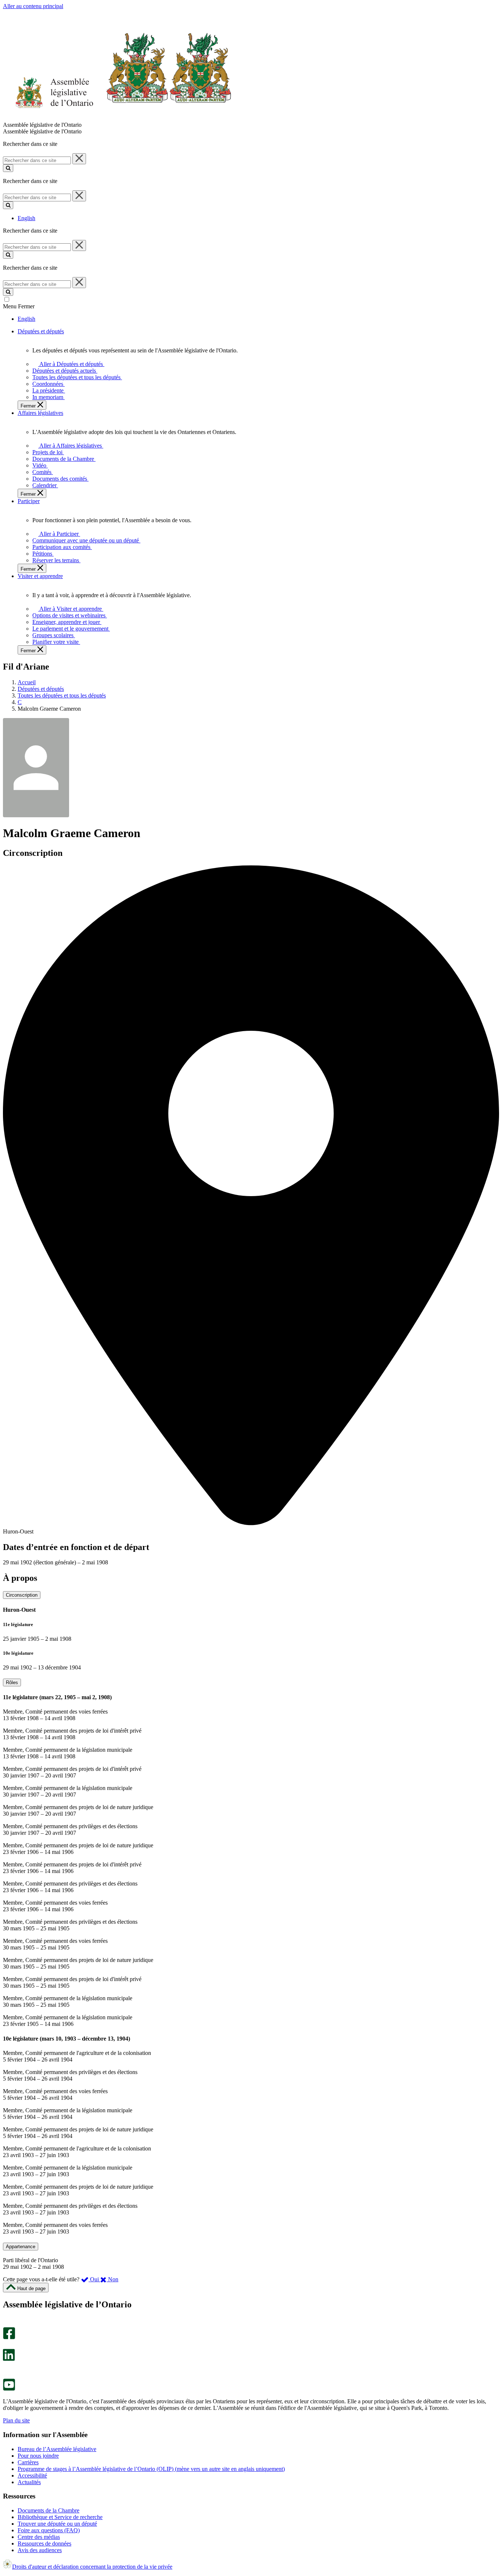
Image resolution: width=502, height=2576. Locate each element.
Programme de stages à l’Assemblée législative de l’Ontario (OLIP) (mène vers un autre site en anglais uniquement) (151, 2469)
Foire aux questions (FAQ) (49, 2530)
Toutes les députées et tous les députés (62, 695)
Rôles (12, 1682)
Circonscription (22, 1595)
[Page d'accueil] (117, 118)
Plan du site (16, 2420)
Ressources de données (44, 2543)
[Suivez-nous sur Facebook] (9, 2337)
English (26, 218)
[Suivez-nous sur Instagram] (7, 2324)
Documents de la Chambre (49, 2510)
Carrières (28, 2462)
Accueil (27, 682)
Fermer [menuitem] (29, 406)
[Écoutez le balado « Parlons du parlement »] (6, 2369)
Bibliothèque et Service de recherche (60, 2517)
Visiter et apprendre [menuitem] (40, 576)
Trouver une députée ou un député (57, 2524)
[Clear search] (79, 159)
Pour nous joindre (38, 2456)
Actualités (29, 2482)
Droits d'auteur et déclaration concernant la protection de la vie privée (92, 2567)
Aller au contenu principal (33, 6)
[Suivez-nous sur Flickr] (7, 2375)
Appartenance (21, 2247)
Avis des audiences (40, 2550)
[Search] (8, 168)
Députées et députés (41, 689)
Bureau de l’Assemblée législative (57, 2449)
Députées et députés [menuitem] (41, 331)
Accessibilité (32, 2475)
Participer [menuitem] (29, 501)
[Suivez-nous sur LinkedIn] (9, 2359)
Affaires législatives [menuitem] (40, 413)
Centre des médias (39, 2537)
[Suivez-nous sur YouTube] (9, 2389)
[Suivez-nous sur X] (7, 2345)
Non (112, 2279)
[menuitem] (70, 364)
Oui (94, 2279)
